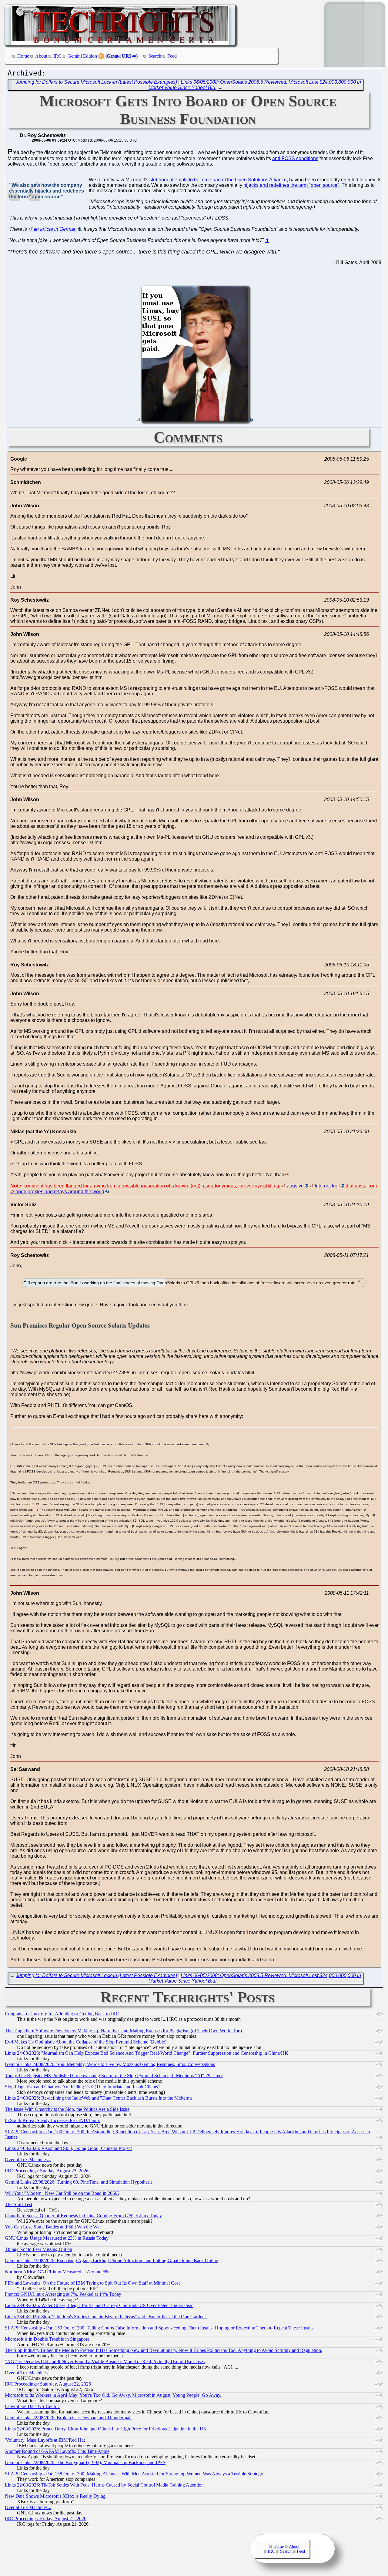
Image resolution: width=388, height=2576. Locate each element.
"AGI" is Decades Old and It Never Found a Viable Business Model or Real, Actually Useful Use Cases (105, 2361)
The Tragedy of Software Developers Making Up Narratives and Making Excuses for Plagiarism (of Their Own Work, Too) (123, 2031)
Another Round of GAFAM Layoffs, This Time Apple (57, 2451)
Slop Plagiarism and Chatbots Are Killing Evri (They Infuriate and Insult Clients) (82, 2087)
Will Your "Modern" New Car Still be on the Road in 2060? (62, 2193)
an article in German (55, 229)
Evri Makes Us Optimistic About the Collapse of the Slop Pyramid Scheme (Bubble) (86, 2042)
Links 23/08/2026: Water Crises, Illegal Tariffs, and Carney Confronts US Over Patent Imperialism (99, 2305)
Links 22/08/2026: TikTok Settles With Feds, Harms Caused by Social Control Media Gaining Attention (104, 2485)
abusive (295, 1186)
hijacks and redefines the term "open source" (291, 185)
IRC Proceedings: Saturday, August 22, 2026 (48, 2384)
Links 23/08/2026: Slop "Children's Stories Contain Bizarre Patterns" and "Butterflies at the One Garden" (106, 2317)
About (41, 56)
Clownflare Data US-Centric (32, 2406)
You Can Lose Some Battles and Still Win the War (53, 2227)
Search (155, 56)
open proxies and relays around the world (60, 1192)
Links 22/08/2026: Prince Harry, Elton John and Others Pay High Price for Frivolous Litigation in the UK (106, 2429)
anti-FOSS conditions (295, 158)
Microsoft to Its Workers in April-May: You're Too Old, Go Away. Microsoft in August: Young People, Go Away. (113, 2395)
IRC (57, 56)
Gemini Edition (82, 56)
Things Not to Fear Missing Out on (38, 2249)
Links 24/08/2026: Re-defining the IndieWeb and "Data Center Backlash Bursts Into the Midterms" (100, 2098)
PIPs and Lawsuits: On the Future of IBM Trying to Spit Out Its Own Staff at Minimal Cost (92, 2283)
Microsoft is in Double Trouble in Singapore (47, 2339)
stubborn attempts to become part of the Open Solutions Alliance (218, 180)
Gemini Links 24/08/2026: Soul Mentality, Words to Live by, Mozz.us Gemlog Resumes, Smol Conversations (110, 2064)
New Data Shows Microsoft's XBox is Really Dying (55, 2496)
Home (23, 56)
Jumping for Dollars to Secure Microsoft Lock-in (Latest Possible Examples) (96, 82)
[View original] (195, 420)
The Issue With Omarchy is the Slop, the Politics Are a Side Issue (67, 2109)
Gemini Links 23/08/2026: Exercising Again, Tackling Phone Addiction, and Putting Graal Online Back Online (111, 2260)
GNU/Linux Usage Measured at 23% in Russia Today (57, 2238)
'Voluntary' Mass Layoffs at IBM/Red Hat (45, 2440)
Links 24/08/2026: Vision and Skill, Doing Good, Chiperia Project (68, 2148)
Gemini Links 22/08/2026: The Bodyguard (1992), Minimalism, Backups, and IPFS (85, 2462)
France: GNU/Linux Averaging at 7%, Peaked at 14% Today (63, 2294)
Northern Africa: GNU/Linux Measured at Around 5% (57, 2272)
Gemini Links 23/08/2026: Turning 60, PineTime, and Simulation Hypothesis (79, 2182)
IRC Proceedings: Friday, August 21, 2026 (46, 2519)
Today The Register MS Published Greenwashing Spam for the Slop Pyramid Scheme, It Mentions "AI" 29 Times (114, 2076)
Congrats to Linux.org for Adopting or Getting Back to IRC (62, 2014)
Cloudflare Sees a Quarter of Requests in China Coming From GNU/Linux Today (83, 2216)
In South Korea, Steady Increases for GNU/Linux (52, 2120)
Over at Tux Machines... (28, 2160)
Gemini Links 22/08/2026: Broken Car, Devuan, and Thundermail (68, 2418)
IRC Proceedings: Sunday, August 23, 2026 (47, 2171)
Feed (172, 56)
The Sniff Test (18, 2204)
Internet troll (327, 1186)
